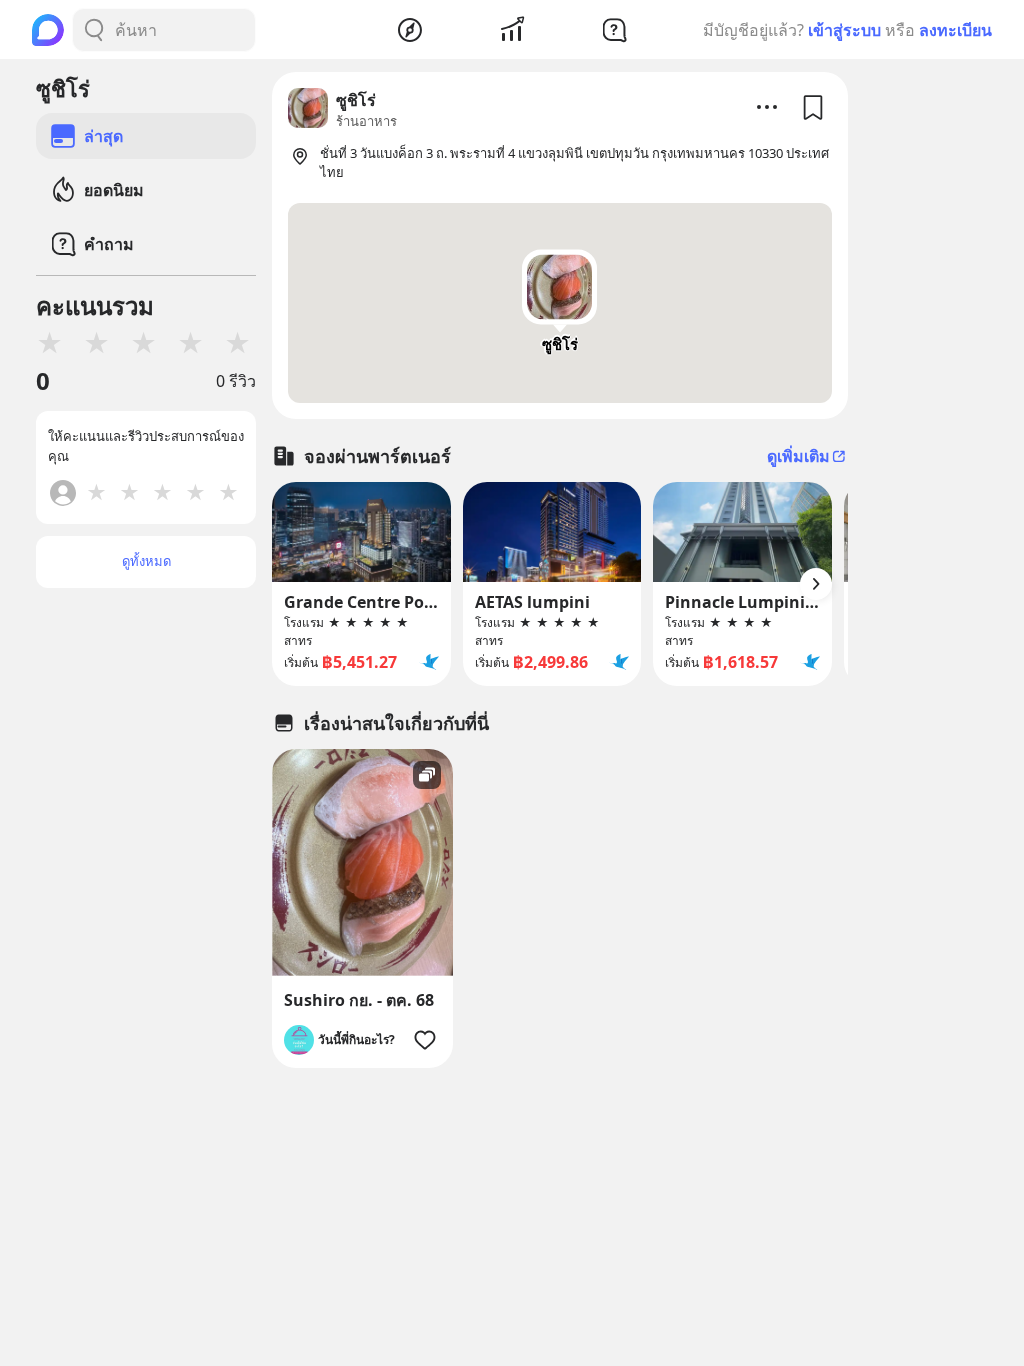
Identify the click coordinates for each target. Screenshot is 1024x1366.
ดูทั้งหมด (146, 561)
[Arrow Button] (816, 584)
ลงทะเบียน (955, 30)
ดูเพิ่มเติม (798, 456)
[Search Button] (94, 30)
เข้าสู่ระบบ (844, 30)
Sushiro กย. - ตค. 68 (359, 1000)
